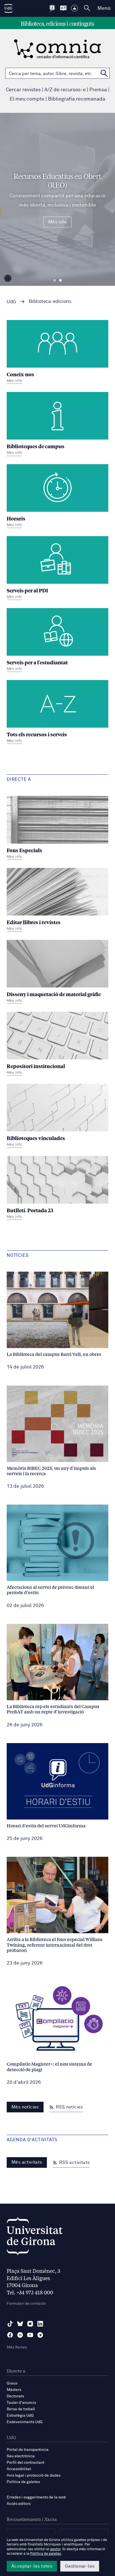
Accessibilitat (19, 2469)
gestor (55, 2549)
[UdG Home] (8, 8)
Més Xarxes (17, 2347)
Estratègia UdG (20, 2416)
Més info (57, 222)
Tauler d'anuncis (21, 2403)
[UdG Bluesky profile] (20, 2324)
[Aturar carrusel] (8, 278)
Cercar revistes (23, 90)
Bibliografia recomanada (77, 99)
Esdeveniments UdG (25, 2422)
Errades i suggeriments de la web (36, 2497)
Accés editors (19, 2504)
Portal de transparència (28, 2450)
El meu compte (27, 99)
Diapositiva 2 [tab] (60, 281)
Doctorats (15, 2396)
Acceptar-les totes (32, 2566)
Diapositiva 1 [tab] (55, 281)
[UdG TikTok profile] (10, 2324)
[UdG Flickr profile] (20, 2335)
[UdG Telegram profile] (40, 2335)
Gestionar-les (80, 2566)
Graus (12, 2383)
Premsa (98, 90)
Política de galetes (23, 2482)
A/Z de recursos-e (65, 90)
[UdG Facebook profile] (10, 2335)
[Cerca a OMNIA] (104, 73)
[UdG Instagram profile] (30, 2324)
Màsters (14, 2390)
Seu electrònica (21, 2456)
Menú (104, 8)
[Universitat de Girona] (35, 2238)
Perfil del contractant (26, 2463)
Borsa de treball (21, 2409)
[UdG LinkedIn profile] (40, 2324)
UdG (11, 302)
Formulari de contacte (26, 2304)
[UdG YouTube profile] (30, 2335)
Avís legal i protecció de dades (34, 2475)
